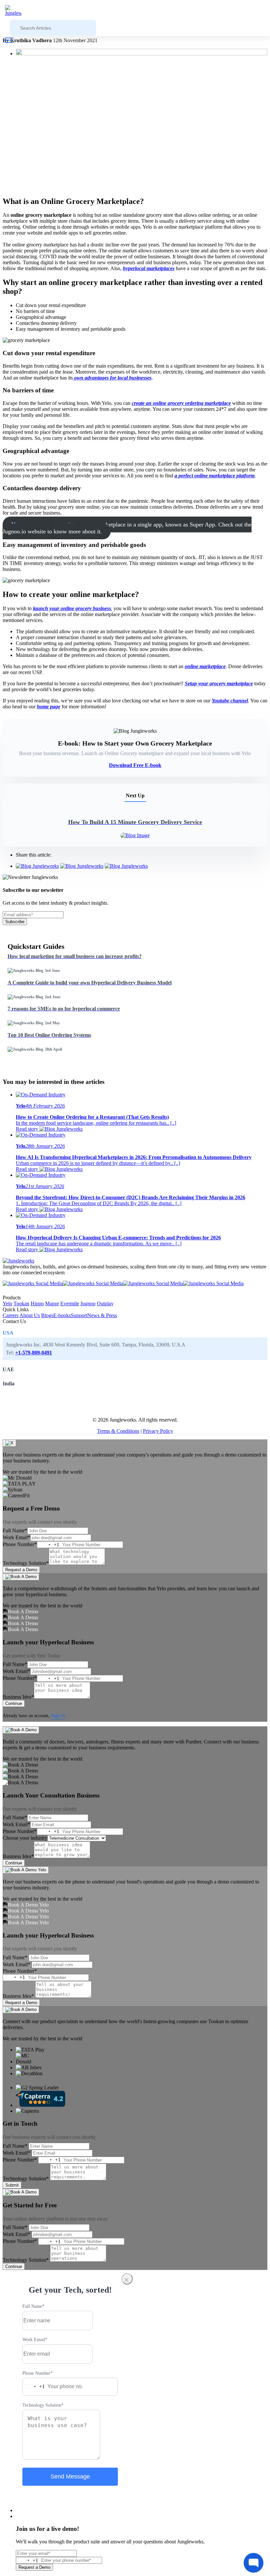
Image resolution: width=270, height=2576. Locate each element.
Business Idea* (18, 1697)
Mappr (52, 1303)
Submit (12, 2185)
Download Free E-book (135, 765)
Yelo (7, 1303)
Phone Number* (20, 1544)
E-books (62, 1315)
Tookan (21, 1303)
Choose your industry (25, 1838)
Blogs (47, 1315)
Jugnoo (88, 1303)
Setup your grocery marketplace (219, 683)
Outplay (105, 1303)
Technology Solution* (26, 1563)
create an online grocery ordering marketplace (181, 403)
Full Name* (15, 1530)
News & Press (102, 1315)
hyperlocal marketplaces (149, 268)
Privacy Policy (158, 1431)
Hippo (37, 1303)
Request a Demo (21, 1570)
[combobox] (48, 1545)
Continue (14, 1703)
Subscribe (15, 922)
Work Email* (16, 1537)
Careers (11, 1315)
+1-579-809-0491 (34, 1353)
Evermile (70, 1303)
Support (79, 1315)
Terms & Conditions (118, 1431)
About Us (30, 1315)
